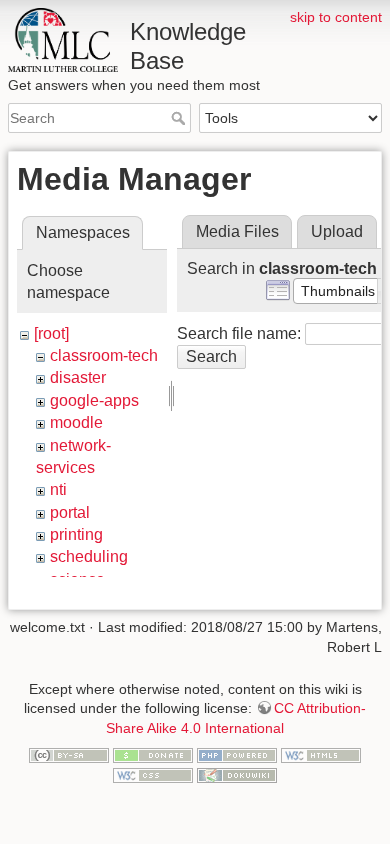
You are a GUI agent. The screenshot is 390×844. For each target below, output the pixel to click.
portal (70, 512)
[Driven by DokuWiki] (237, 774)
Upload (337, 231)
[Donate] (153, 755)
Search (180, 118)
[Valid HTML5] (321, 755)
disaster (78, 377)
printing (76, 534)
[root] (51, 333)
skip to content (336, 17)
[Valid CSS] (153, 774)
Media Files (237, 231)
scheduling (89, 556)
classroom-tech (104, 355)
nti (58, 489)
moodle (76, 422)
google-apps (94, 400)
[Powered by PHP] (237, 755)
